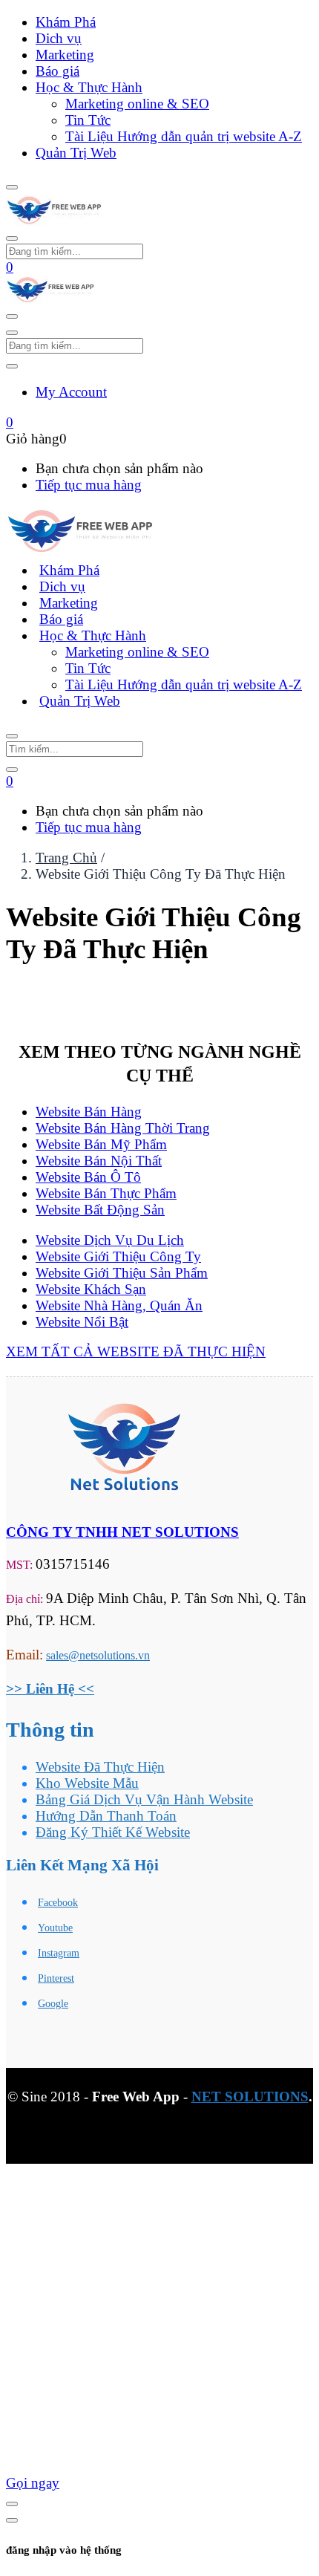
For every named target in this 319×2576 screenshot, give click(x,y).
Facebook (58, 1903)
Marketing (65, 55)
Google (53, 2004)
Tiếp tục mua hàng (89, 485)
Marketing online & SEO (137, 104)
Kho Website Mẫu (87, 1783)
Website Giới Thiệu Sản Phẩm (122, 1273)
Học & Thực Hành (89, 87)
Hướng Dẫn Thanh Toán (106, 1816)
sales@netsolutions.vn (98, 1655)
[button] (10, 267)
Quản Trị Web (76, 153)
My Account (71, 392)
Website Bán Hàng (89, 1112)
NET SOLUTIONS (250, 2097)
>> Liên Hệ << (50, 1689)
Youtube (55, 1928)
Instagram (59, 1953)
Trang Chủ (66, 858)
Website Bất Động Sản (100, 1210)
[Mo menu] (12, 187)
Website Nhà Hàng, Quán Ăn (119, 1305)
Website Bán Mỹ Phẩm (101, 1144)
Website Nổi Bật (82, 1322)
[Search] (12, 770)
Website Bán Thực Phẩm (106, 1193)
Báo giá (57, 71)
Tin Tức (88, 120)
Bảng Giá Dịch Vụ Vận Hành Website (144, 1799)
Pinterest (56, 1978)
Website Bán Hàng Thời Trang (123, 1128)
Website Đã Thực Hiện (100, 1767)
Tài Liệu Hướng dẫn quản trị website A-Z (184, 136)
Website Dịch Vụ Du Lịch (110, 1240)
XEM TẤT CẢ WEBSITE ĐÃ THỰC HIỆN (136, 1352)
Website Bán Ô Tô (88, 1177)
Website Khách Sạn (91, 1289)
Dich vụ (59, 38)
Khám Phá (66, 22)
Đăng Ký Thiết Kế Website (113, 1832)
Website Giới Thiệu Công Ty (118, 1256)
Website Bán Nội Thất (99, 1161)
